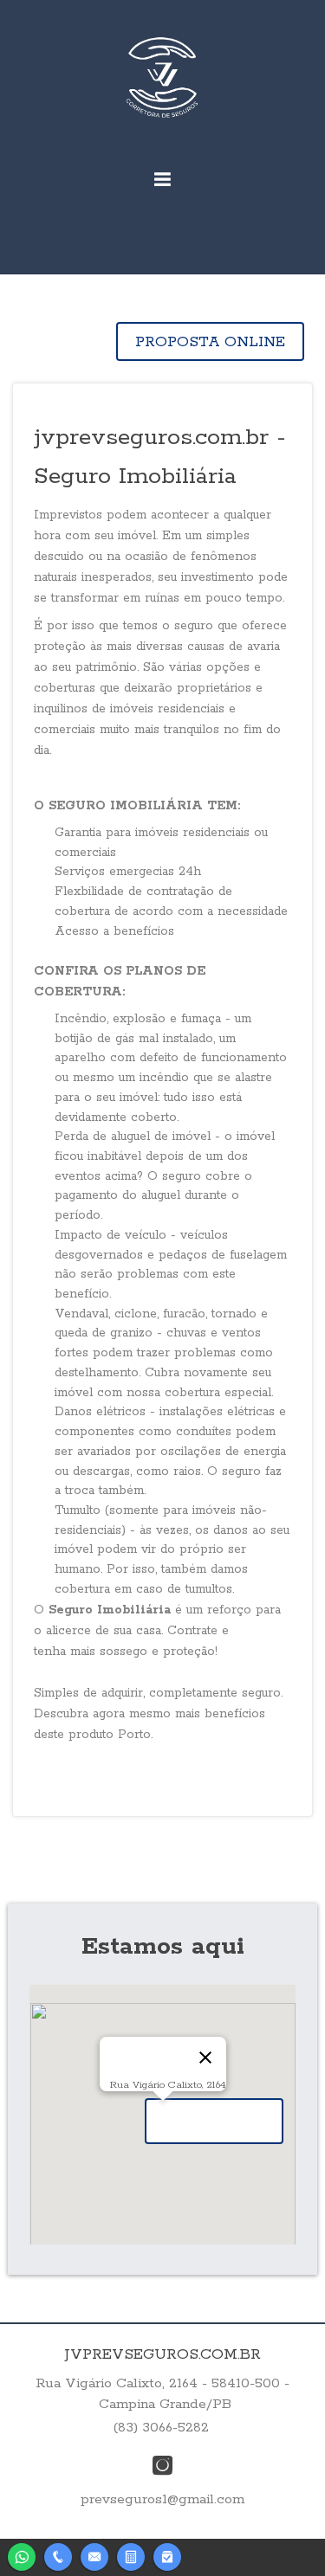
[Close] (205, 2058)
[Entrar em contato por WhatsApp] (22, 2555)
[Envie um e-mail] (94, 2555)
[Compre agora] (167, 2555)
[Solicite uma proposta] (131, 2555)
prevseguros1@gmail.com (162, 2500)
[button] (214, 2121)
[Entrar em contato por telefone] (58, 2557)
